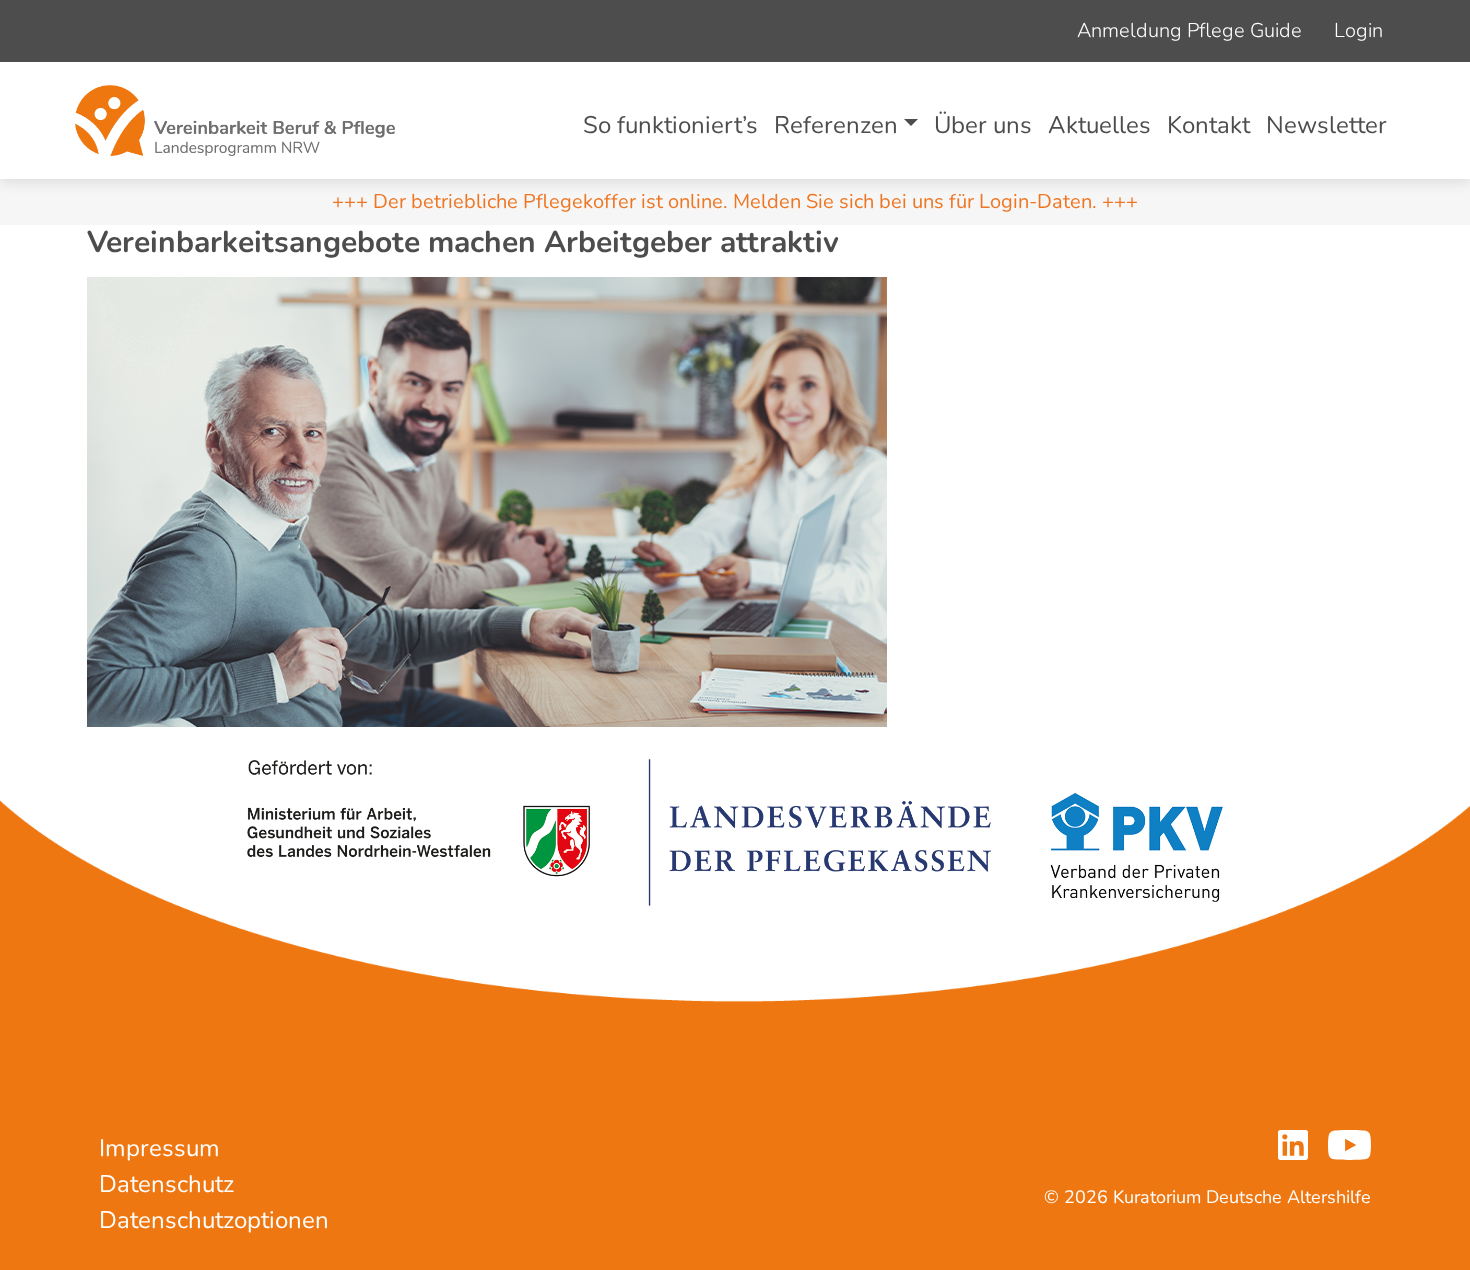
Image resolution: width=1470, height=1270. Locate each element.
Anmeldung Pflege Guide (1189, 30)
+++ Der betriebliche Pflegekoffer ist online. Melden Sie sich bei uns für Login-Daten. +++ (735, 201)
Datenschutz (166, 1184)
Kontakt (1208, 125)
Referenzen (836, 125)
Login (1358, 30)
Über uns (983, 125)
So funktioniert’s (670, 125)
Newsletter (1326, 125)
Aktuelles (1099, 125)
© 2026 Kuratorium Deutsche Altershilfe (1207, 1197)
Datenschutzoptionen (214, 1220)
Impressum (159, 1148)
